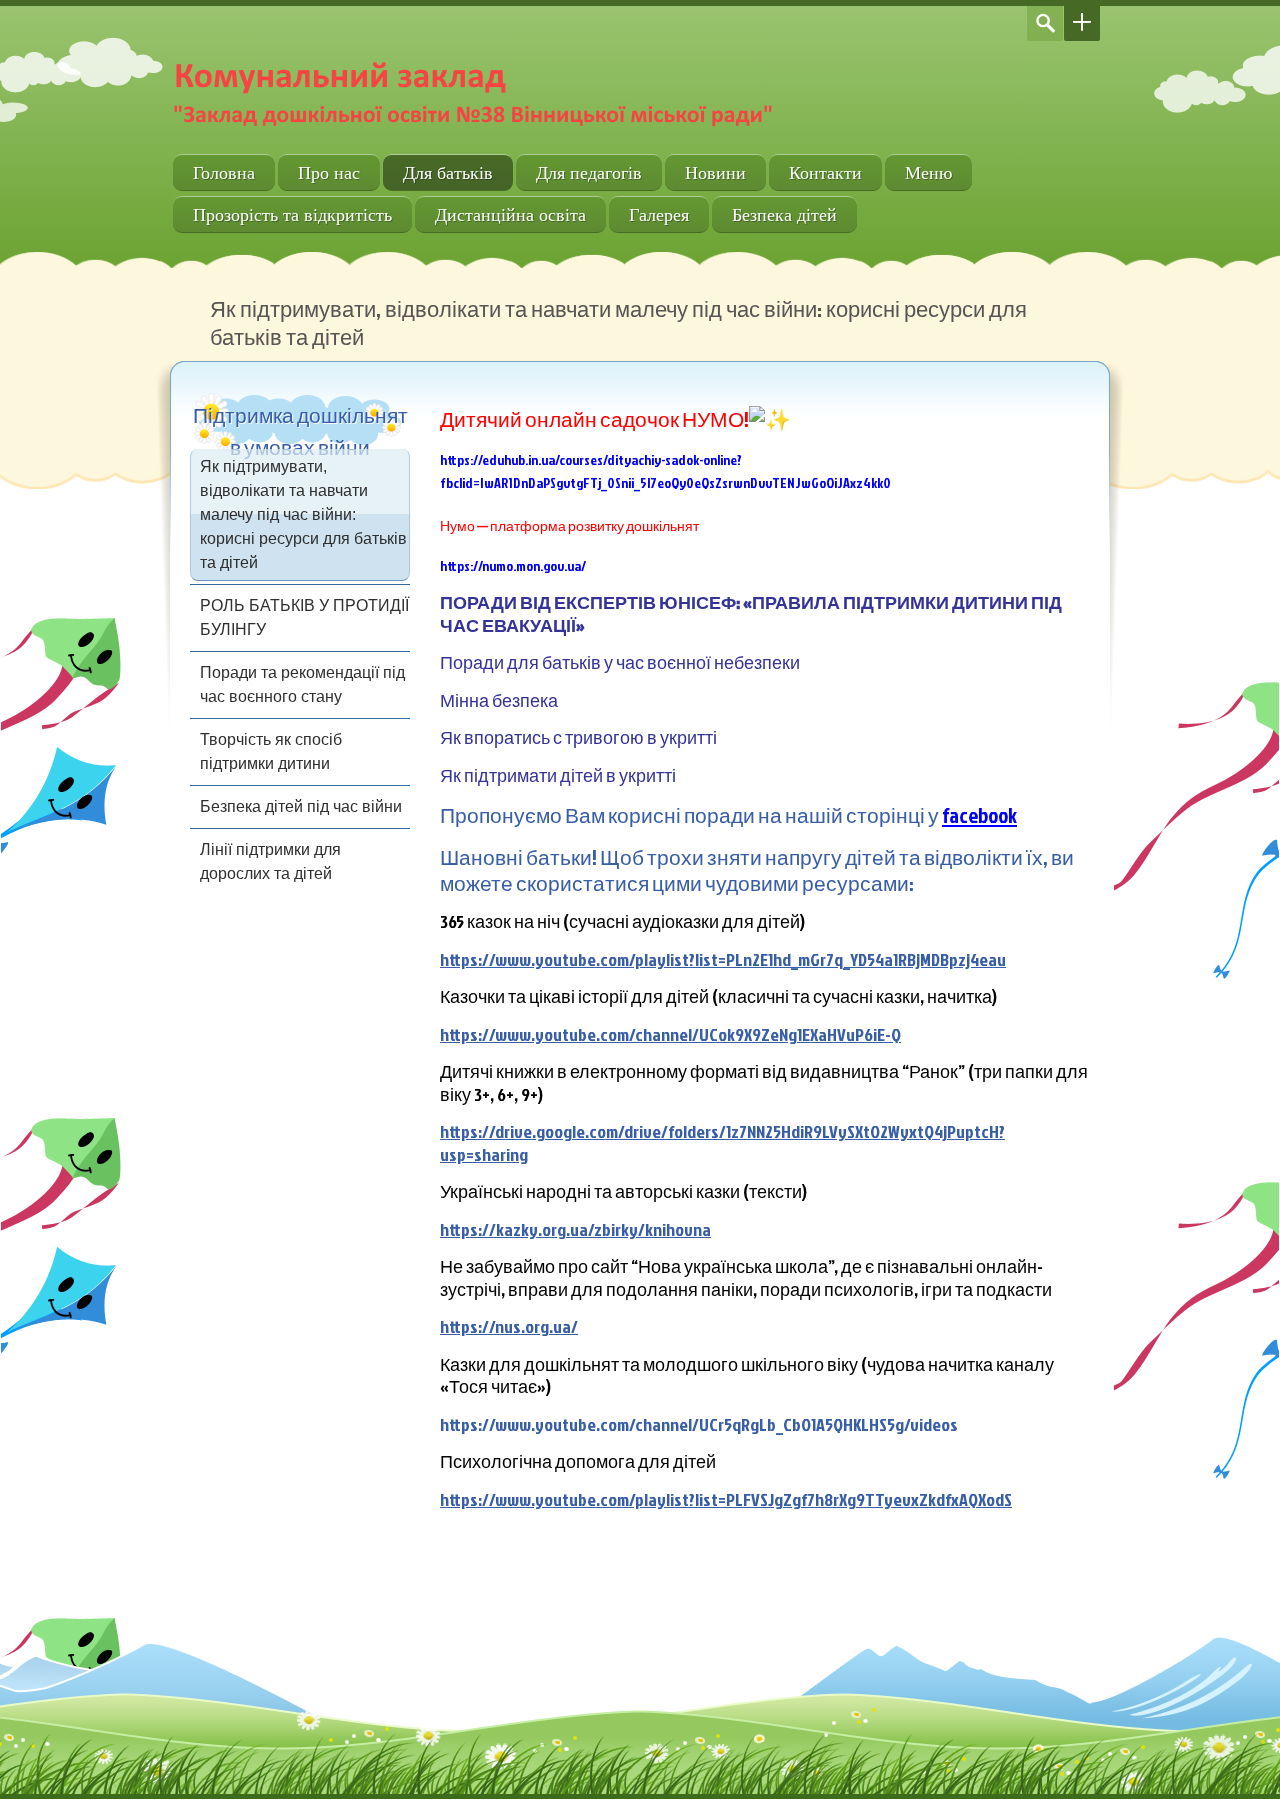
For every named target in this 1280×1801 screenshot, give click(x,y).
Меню (928, 172)
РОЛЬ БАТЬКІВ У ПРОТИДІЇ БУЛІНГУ (304, 617)
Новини (715, 172)
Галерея (659, 214)
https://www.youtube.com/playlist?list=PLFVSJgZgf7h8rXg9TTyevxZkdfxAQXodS (726, 1499)
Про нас (329, 172)
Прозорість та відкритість (292, 214)
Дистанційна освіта (510, 214)
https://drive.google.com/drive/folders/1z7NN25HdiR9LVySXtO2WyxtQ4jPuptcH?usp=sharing (722, 1143)
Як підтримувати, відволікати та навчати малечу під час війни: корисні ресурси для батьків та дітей (303, 514)
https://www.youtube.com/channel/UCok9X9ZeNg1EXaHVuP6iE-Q (670, 1034)
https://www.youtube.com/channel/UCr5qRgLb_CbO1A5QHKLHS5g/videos (699, 1424)
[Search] (1045, 23)
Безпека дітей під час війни (301, 806)
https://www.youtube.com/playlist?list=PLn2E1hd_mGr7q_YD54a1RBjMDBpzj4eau (723, 959)
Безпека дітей (784, 214)
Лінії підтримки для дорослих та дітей (270, 861)
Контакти (825, 172)
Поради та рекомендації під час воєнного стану (302, 684)
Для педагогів (589, 172)
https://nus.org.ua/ (509, 1326)
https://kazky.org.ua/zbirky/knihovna (575, 1229)
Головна (224, 172)
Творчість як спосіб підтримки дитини (271, 751)
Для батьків (448, 172)
